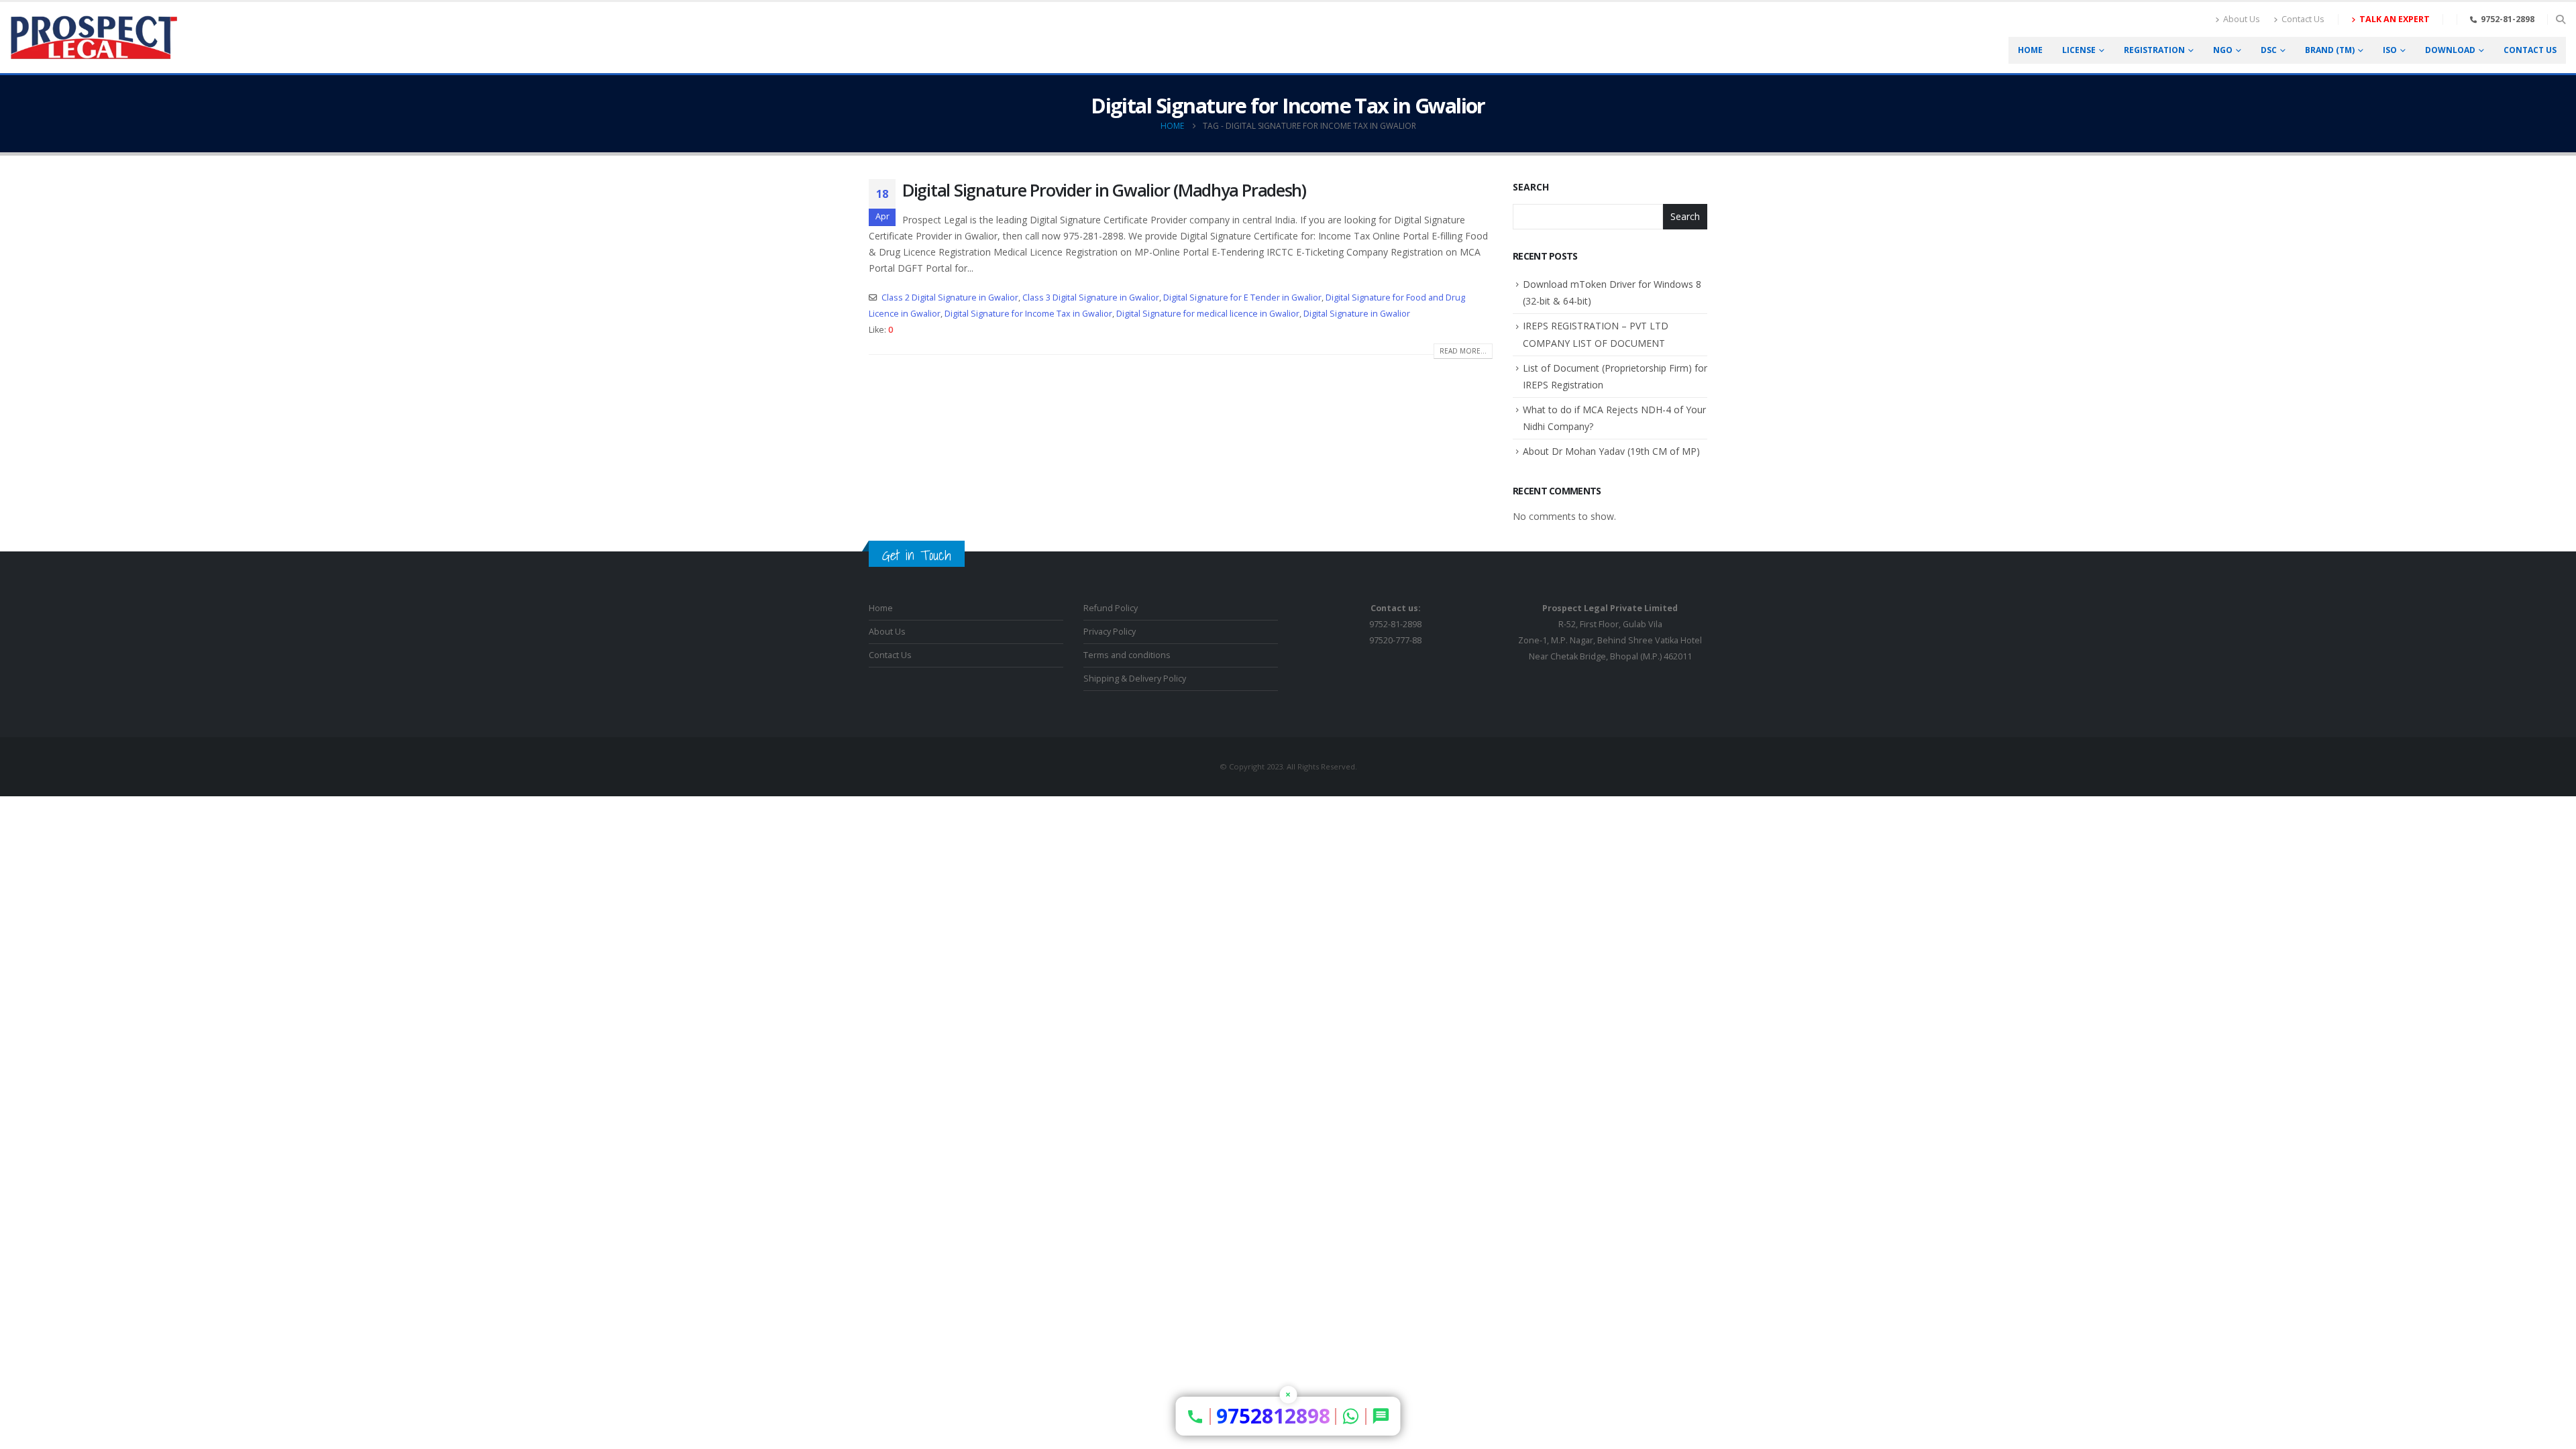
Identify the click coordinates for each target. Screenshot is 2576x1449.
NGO (2223, 50)
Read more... (1463, 351)
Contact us (2530, 50)
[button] (2560, 19)
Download (2450, 50)
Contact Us (2303, 19)
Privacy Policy (1110, 632)
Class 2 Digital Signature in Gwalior (950, 298)
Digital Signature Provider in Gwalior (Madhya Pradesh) (1104, 190)
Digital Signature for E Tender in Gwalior (1242, 298)
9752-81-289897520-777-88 (1395, 624)
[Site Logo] (94, 38)
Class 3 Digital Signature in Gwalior (1091, 298)
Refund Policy (1111, 608)
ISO (2390, 50)
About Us (2242, 19)
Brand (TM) (2330, 50)
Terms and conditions (1127, 655)
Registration (2154, 50)
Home (2030, 50)
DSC (2269, 50)
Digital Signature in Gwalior (1357, 314)
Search (1531, 187)
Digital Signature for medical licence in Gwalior (1208, 314)
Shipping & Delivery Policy (1135, 679)
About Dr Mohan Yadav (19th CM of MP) (1611, 451)
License (2079, 50)
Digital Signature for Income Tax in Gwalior (1028, 314)
